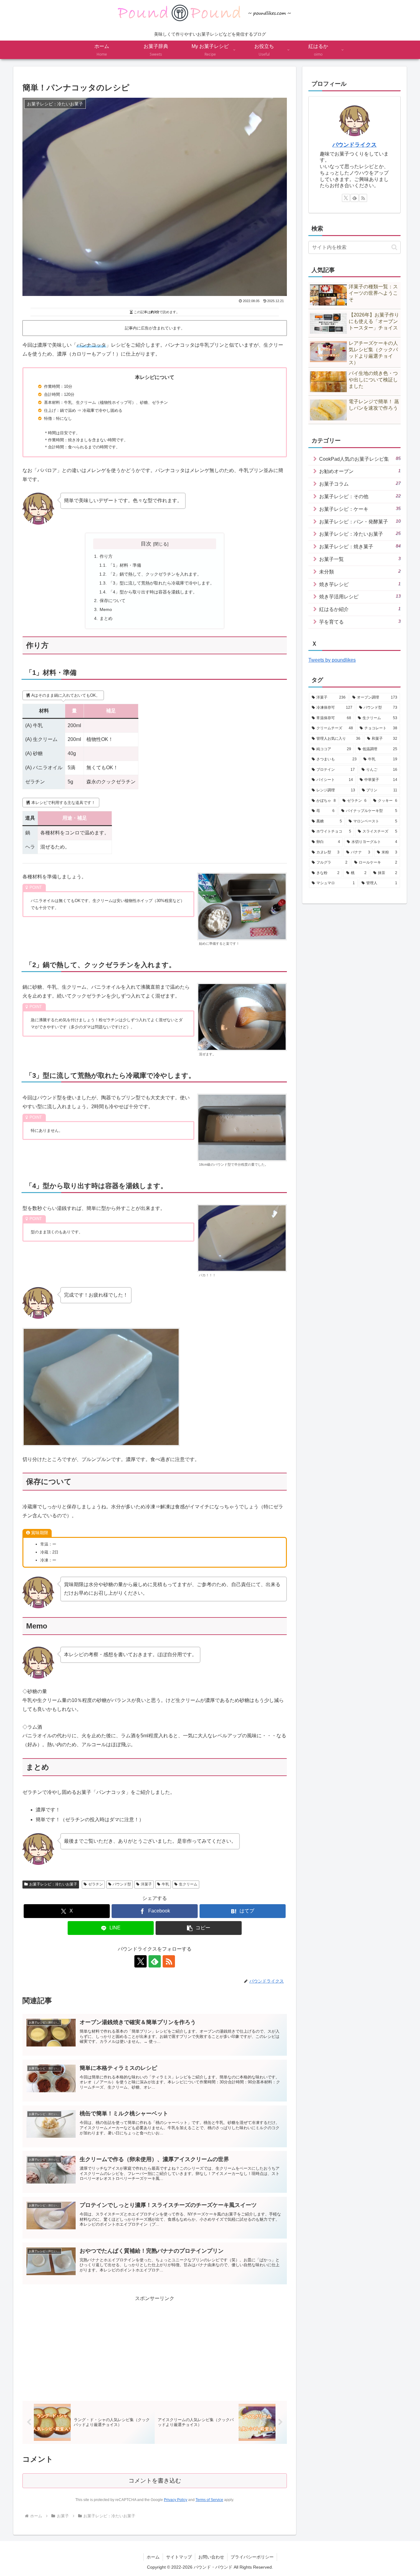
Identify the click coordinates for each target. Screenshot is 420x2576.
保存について (113, 601)
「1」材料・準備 (125, 565)
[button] (199, 1928)
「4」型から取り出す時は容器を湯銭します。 (153, 592)
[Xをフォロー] (141, 1961)
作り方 (106, 556)
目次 (146, 544)
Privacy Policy (176, 2500)
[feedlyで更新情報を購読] (155, 1961)
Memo (106, 609)
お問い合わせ (211, 2557)
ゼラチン (96, 1884)
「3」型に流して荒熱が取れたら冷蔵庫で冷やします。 (161, 583)
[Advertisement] (155, 2346)
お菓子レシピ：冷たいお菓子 (53, 1884)
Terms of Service (209, 2500)
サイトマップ (179, 2557)
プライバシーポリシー (252, 2557)
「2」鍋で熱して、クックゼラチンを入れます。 (155, 574)
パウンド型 (122, 1884)
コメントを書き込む (155, 2481)
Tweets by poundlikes (332, 660)
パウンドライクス (355, 145)
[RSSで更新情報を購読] (169, 1961)
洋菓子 (146, 1884)
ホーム (153, 2557)
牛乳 (165, 1884)
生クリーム (188, 1884)
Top (405, 2561)
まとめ (106, 618)
